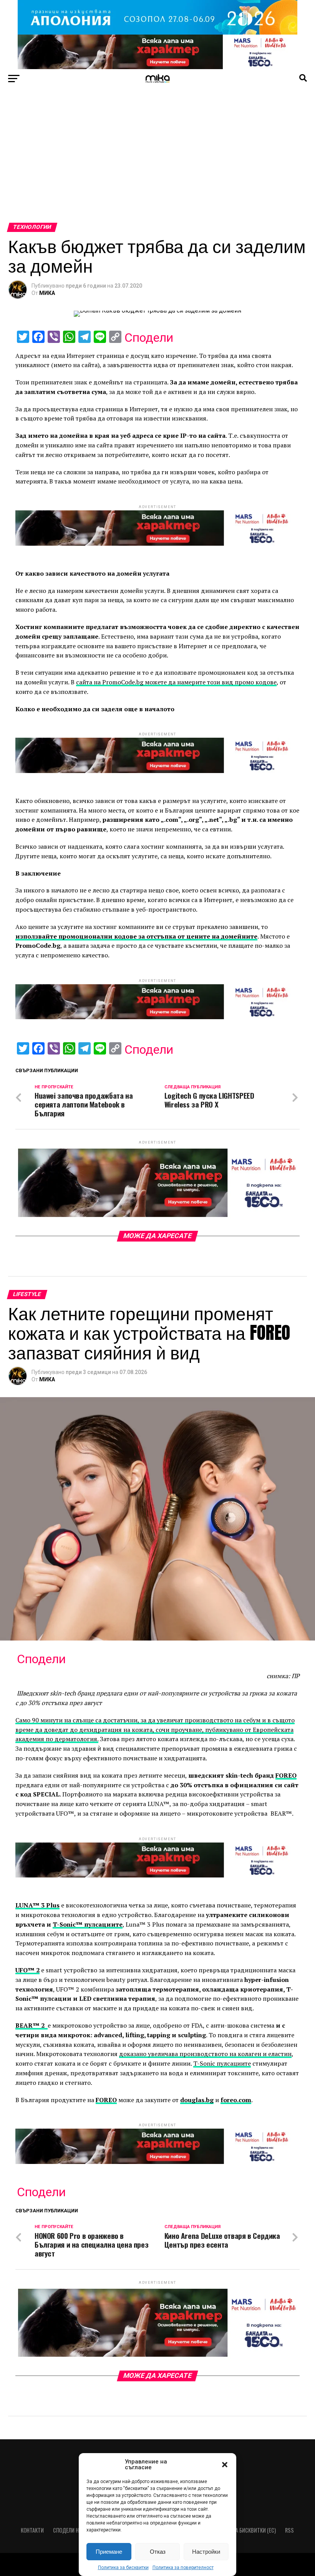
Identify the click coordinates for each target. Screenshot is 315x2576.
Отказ (158, 2552)
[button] (225, 2465)
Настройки (206, 2552)
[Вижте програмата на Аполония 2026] (157, 32)
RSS (289, 2530)
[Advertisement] (157, 165)
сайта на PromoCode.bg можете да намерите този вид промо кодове (176, 682)
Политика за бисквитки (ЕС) (242, 2530)
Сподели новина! (74, 2530)
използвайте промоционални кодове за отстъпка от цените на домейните (136, 936)
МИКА (47, 293)
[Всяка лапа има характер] (157, 67)
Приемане (109, 2552)
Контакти (32, 2530)
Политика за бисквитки (123, 2568)
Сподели (149, 338)
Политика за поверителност (183, 2568)
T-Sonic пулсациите (222, 2063)
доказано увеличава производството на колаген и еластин (205, 2054)
